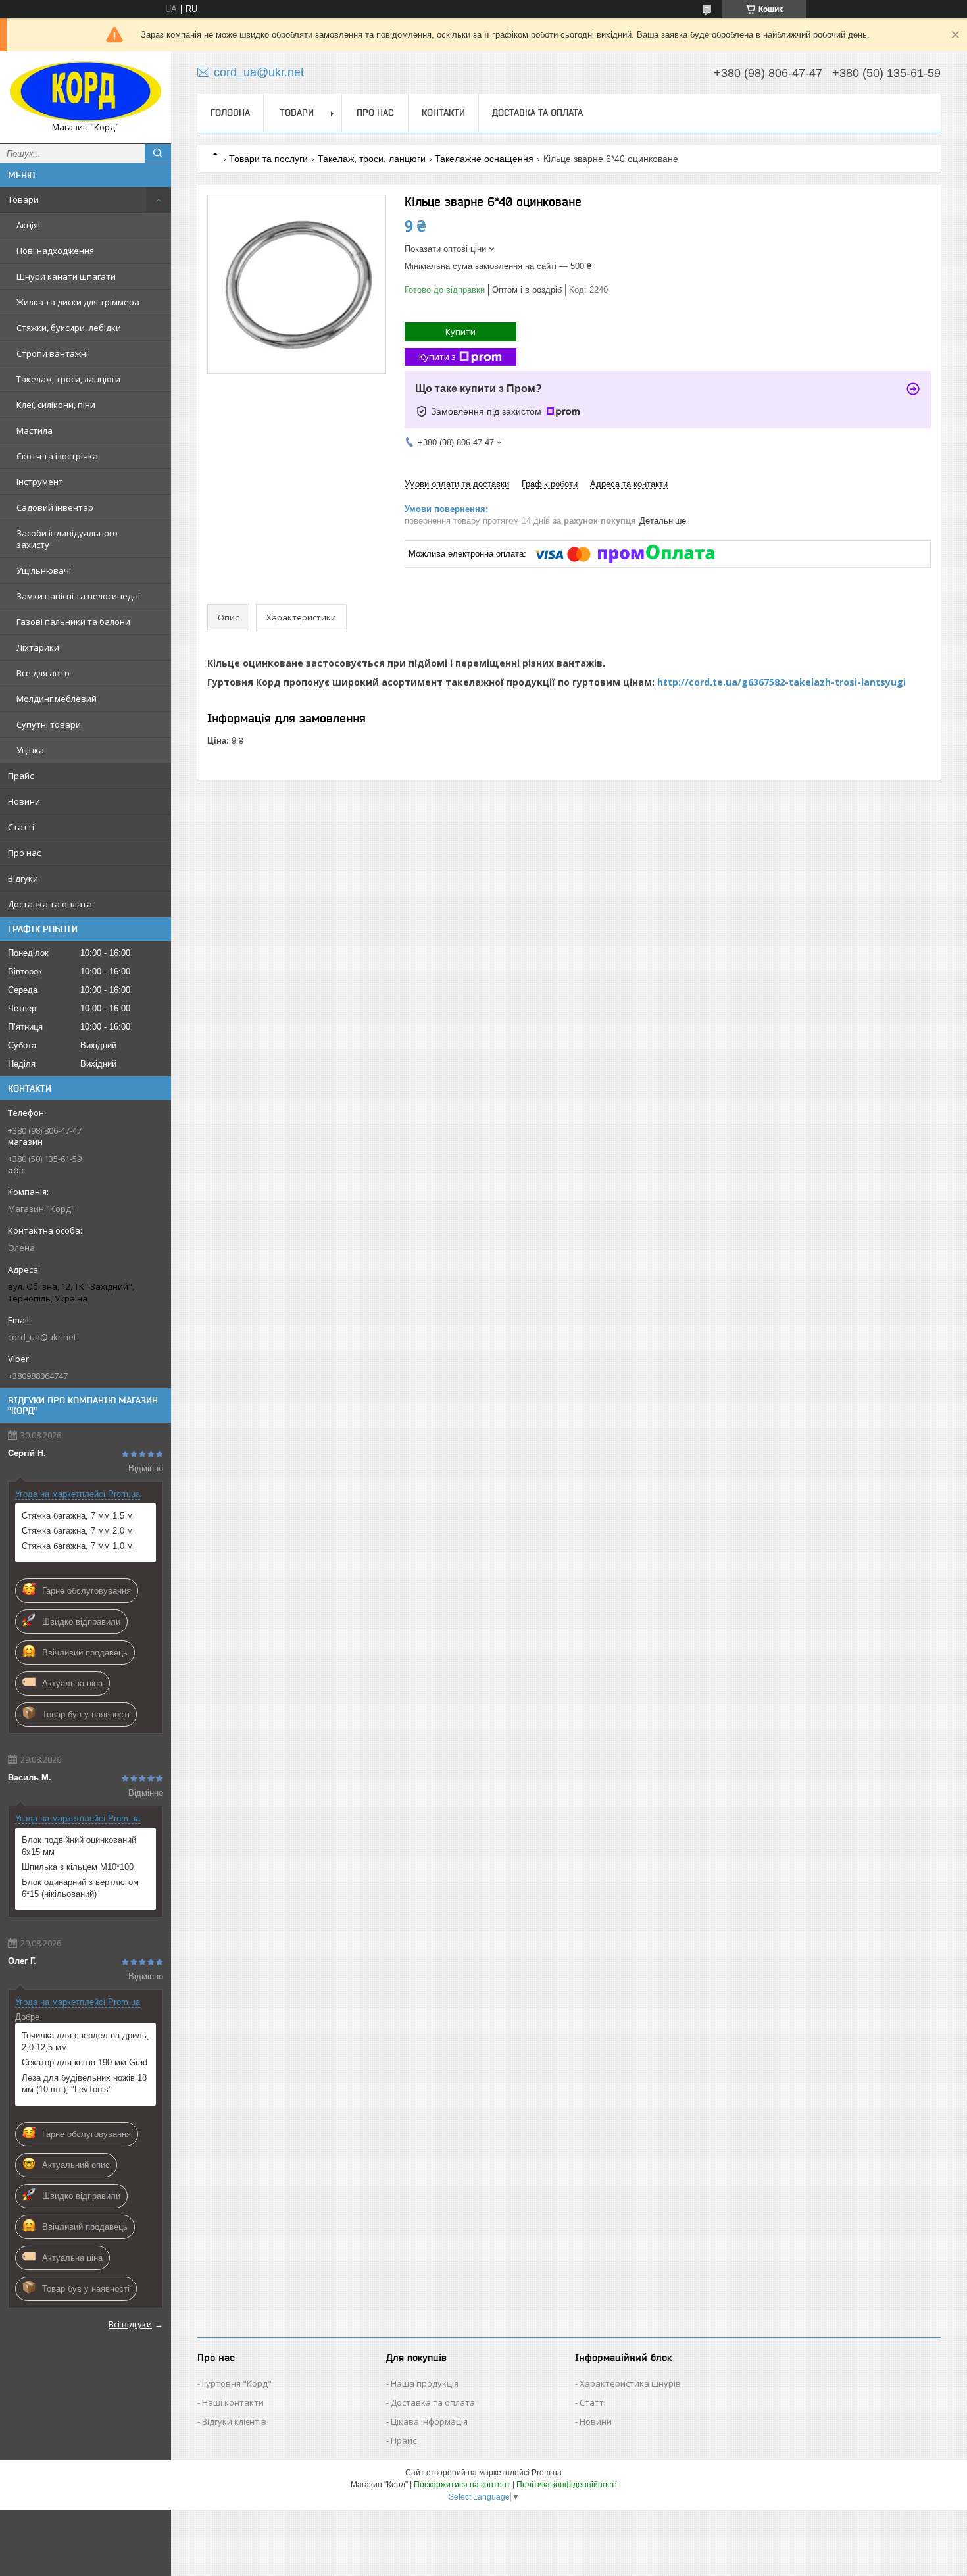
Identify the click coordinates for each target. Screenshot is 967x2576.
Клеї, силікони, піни (56, 405)
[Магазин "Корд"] (86, 91)
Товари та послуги (268, 159)
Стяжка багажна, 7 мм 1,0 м (77, 1546)
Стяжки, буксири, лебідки (69, 328)
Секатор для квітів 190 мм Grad (85, 2062)
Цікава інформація (429, 2421)
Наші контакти (233, 2402)
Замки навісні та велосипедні (78, 596)
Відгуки (23, 878)
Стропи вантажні (52, 353)
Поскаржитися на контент (462, 2485)
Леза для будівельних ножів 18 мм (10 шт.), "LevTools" (84, 2084)
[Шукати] (158, 153)
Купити (460, 332)
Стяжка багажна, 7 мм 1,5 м (77, 1516)
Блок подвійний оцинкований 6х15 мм (79, 1846)
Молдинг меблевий (57, 699)
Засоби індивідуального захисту (67, 539)
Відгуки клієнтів (234, 2421)
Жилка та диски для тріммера (78, 302)
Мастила (35, 430)
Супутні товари (49, 724)
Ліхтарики (38, 647)
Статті (21, 827)
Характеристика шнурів (630, 2383)
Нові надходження (55, 251)
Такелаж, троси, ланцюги (68, 379)
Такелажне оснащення (484, 159)
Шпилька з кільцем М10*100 (78, 1867)
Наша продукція (425, 2383)
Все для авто (43, 673)
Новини (24, 801)
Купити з (437, 357)
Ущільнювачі (44, 570)
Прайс (21, 776)
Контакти (443, 113)
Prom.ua (547, 2473)
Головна (230, 113)
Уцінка (30, 750)
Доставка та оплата (50, 904)
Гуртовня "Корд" (237, 2383)
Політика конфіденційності (567, 2485)
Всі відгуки (130, 2324)
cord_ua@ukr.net (42, 1337)
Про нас (24, 853)
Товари (23, 199)
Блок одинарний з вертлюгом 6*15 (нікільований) (80, 1888)
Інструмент (40, 482)
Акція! (28, 225)
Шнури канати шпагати (66, 276)
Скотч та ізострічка (57, 456)
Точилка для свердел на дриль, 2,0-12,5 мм (86, 2041)
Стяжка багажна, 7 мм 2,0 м (77, 1531)
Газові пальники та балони (73, 622)
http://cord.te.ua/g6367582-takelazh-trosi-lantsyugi (781, 682)
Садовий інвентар (55, 507)
